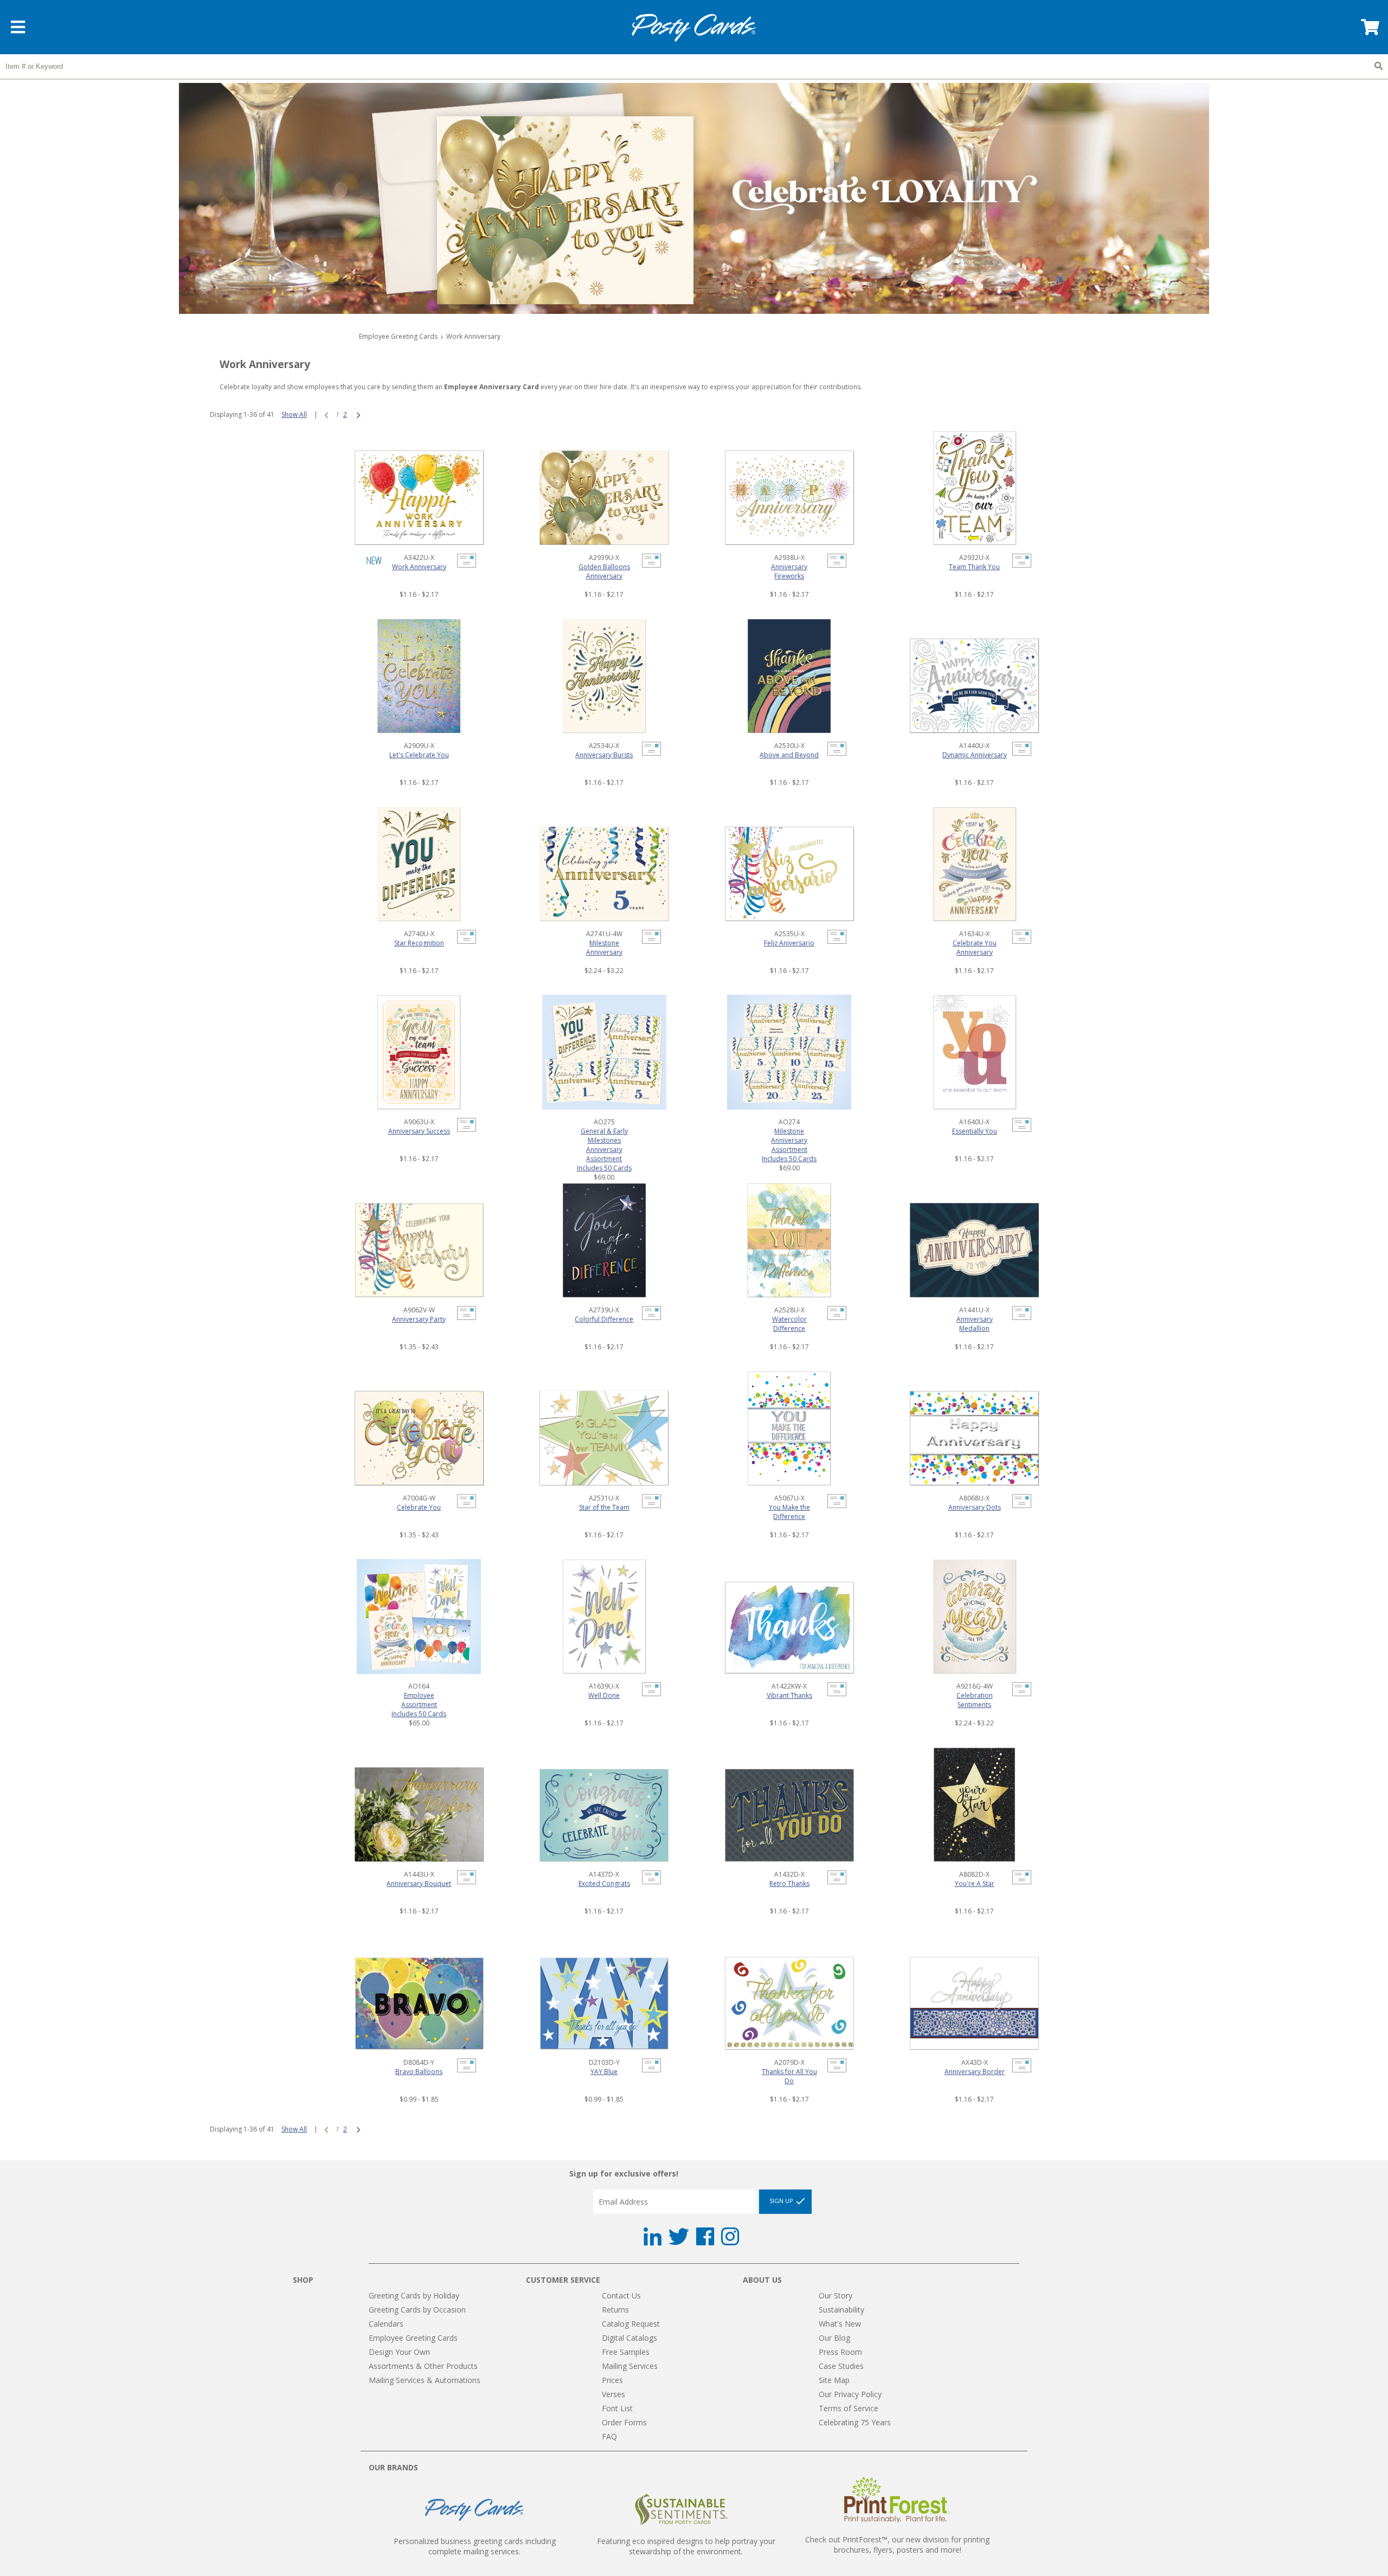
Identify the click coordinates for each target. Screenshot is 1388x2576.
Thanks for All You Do (789, 2076)
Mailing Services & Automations (425, 2380)
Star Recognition (419, 943)
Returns (615, 2310)
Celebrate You (419, 1507)
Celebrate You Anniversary (975, 948)
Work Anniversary (419, 567)
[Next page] (358, 414)
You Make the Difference (789, 1512)
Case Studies (841, 2366)
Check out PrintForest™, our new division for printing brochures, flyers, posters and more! (897, 2545)
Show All (294, 414)
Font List (617, 2408)
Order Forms (624, 2422)
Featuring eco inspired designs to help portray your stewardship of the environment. (686, 2546)
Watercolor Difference (789, 1324)
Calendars (386, 2324)
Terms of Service (849, 2408)
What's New (840, 2324)
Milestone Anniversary (604, 948)
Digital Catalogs (629, 2338)
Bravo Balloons (419, 2072)
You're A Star (975, 1883)
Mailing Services (630, 2366)
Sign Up (782, 2201)
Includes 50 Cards (604, 1168)
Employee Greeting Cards (398, 336)
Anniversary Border (975, 2072)
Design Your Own (399, 2352)
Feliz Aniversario (789, 943)
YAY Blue (604, 2072)
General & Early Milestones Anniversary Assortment (604, 1145)
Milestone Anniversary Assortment (789, 1140)
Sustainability (841, 2310)
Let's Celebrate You (419, 755)
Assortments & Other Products (423, 2366)
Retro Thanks (789, 1883)
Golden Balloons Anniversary (604, 571)
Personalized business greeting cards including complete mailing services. (475, 2546)
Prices (612, 2380)
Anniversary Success (419, 1131)
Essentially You (975, 1131)
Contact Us (621, 2295)
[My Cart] (1369, 31)
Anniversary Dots (975, 1507)
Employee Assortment (419, 1700)
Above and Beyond (789, 755)
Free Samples (626, 2352)
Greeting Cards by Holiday (414, 2295)
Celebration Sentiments (975, 1700)
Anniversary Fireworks (789, 571)
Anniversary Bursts (604, 755)
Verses (613, 2394)
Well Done (604, 1695)
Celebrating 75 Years (855, 2422)
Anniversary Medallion (975, 1324)
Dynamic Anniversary (975, 755)
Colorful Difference (604, 1319)
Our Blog (834, 2338)
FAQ (609, 2436)
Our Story (836, 2295)
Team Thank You (974, 567)
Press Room (840, 2352)
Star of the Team (604, 1507)
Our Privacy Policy (850, 2394)
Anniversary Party (419, 1319)
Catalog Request (631, 2324)
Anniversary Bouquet (419, 1883)
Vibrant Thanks (789, 1695)
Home (694, 28)
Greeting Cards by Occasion (417, 2310)
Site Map (834, 2380)
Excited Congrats (604, 1883)
